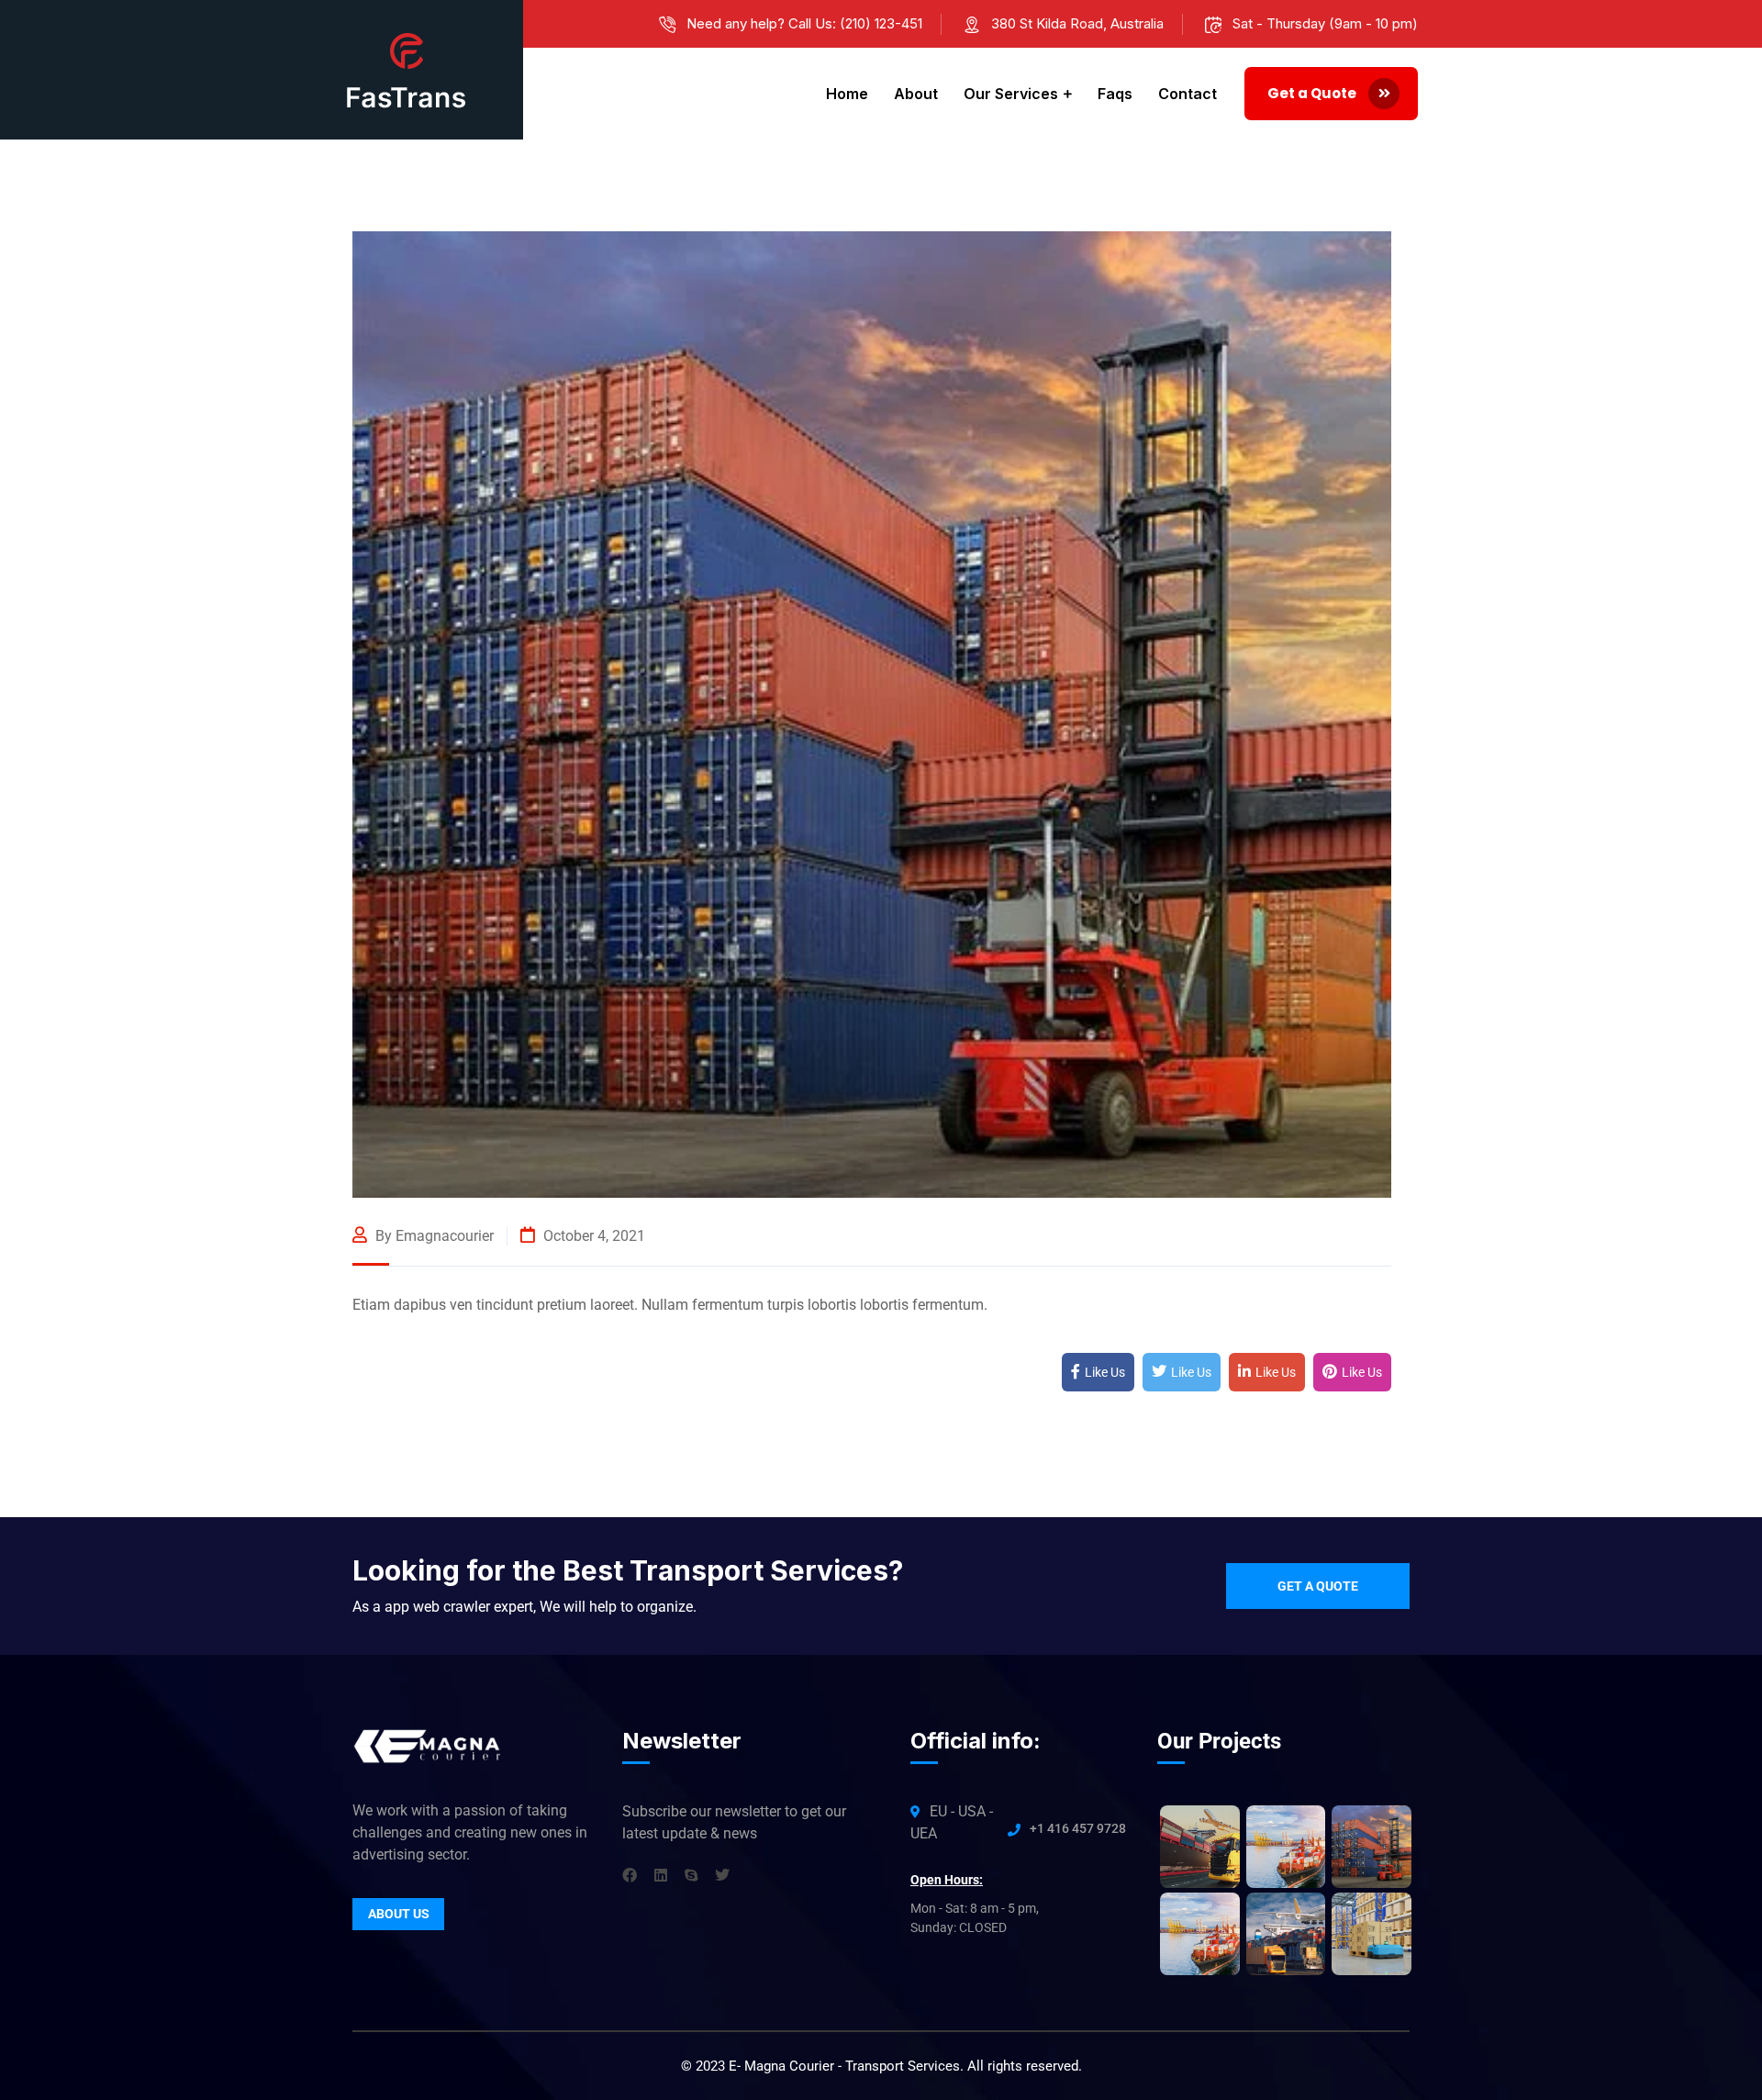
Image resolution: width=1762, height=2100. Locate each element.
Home (847, 94)
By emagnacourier (433, 1236)
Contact (1188, 94)
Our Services (1011, 94)
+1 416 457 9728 (1078, 1828)
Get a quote (1318, 1586)
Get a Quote (1313, 93)
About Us (399, 1914)
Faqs (1115, 94)
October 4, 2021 (592, 1236)
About (916, 94)
